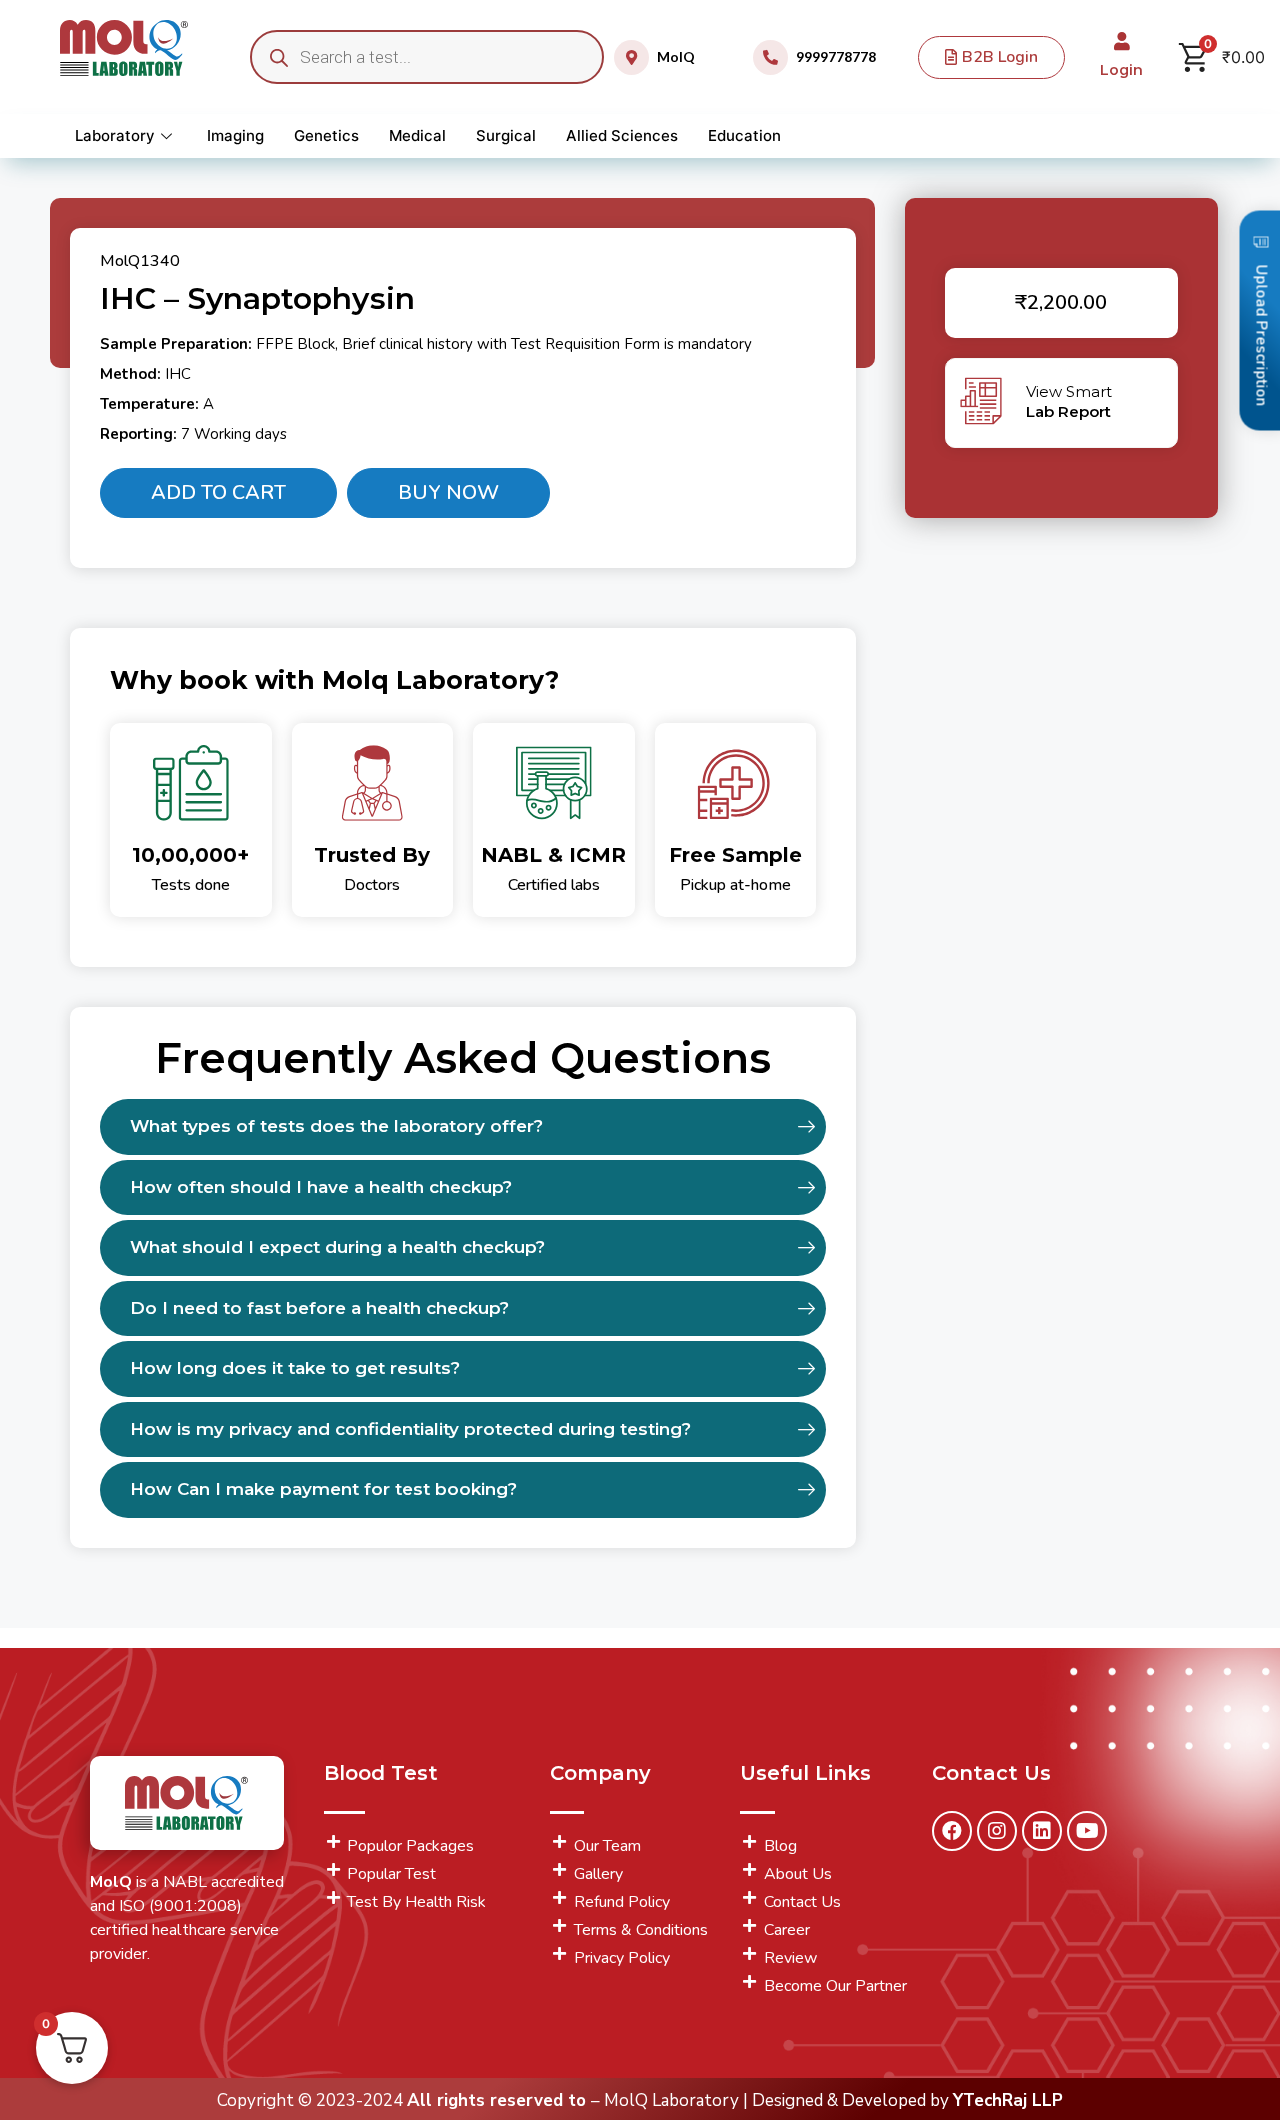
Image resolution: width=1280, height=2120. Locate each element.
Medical (417, 135)
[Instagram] (997, 1831)
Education (744, 135)
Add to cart (218, 492)
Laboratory (115, 135)
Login (1121, 70)
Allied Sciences (622, 135)
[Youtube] (1087, 1831)
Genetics (326, 135)
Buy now (448, 492)
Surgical (506, 135)
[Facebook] (952, 1831)
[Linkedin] (1042, 1831)
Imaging (235, 135)
